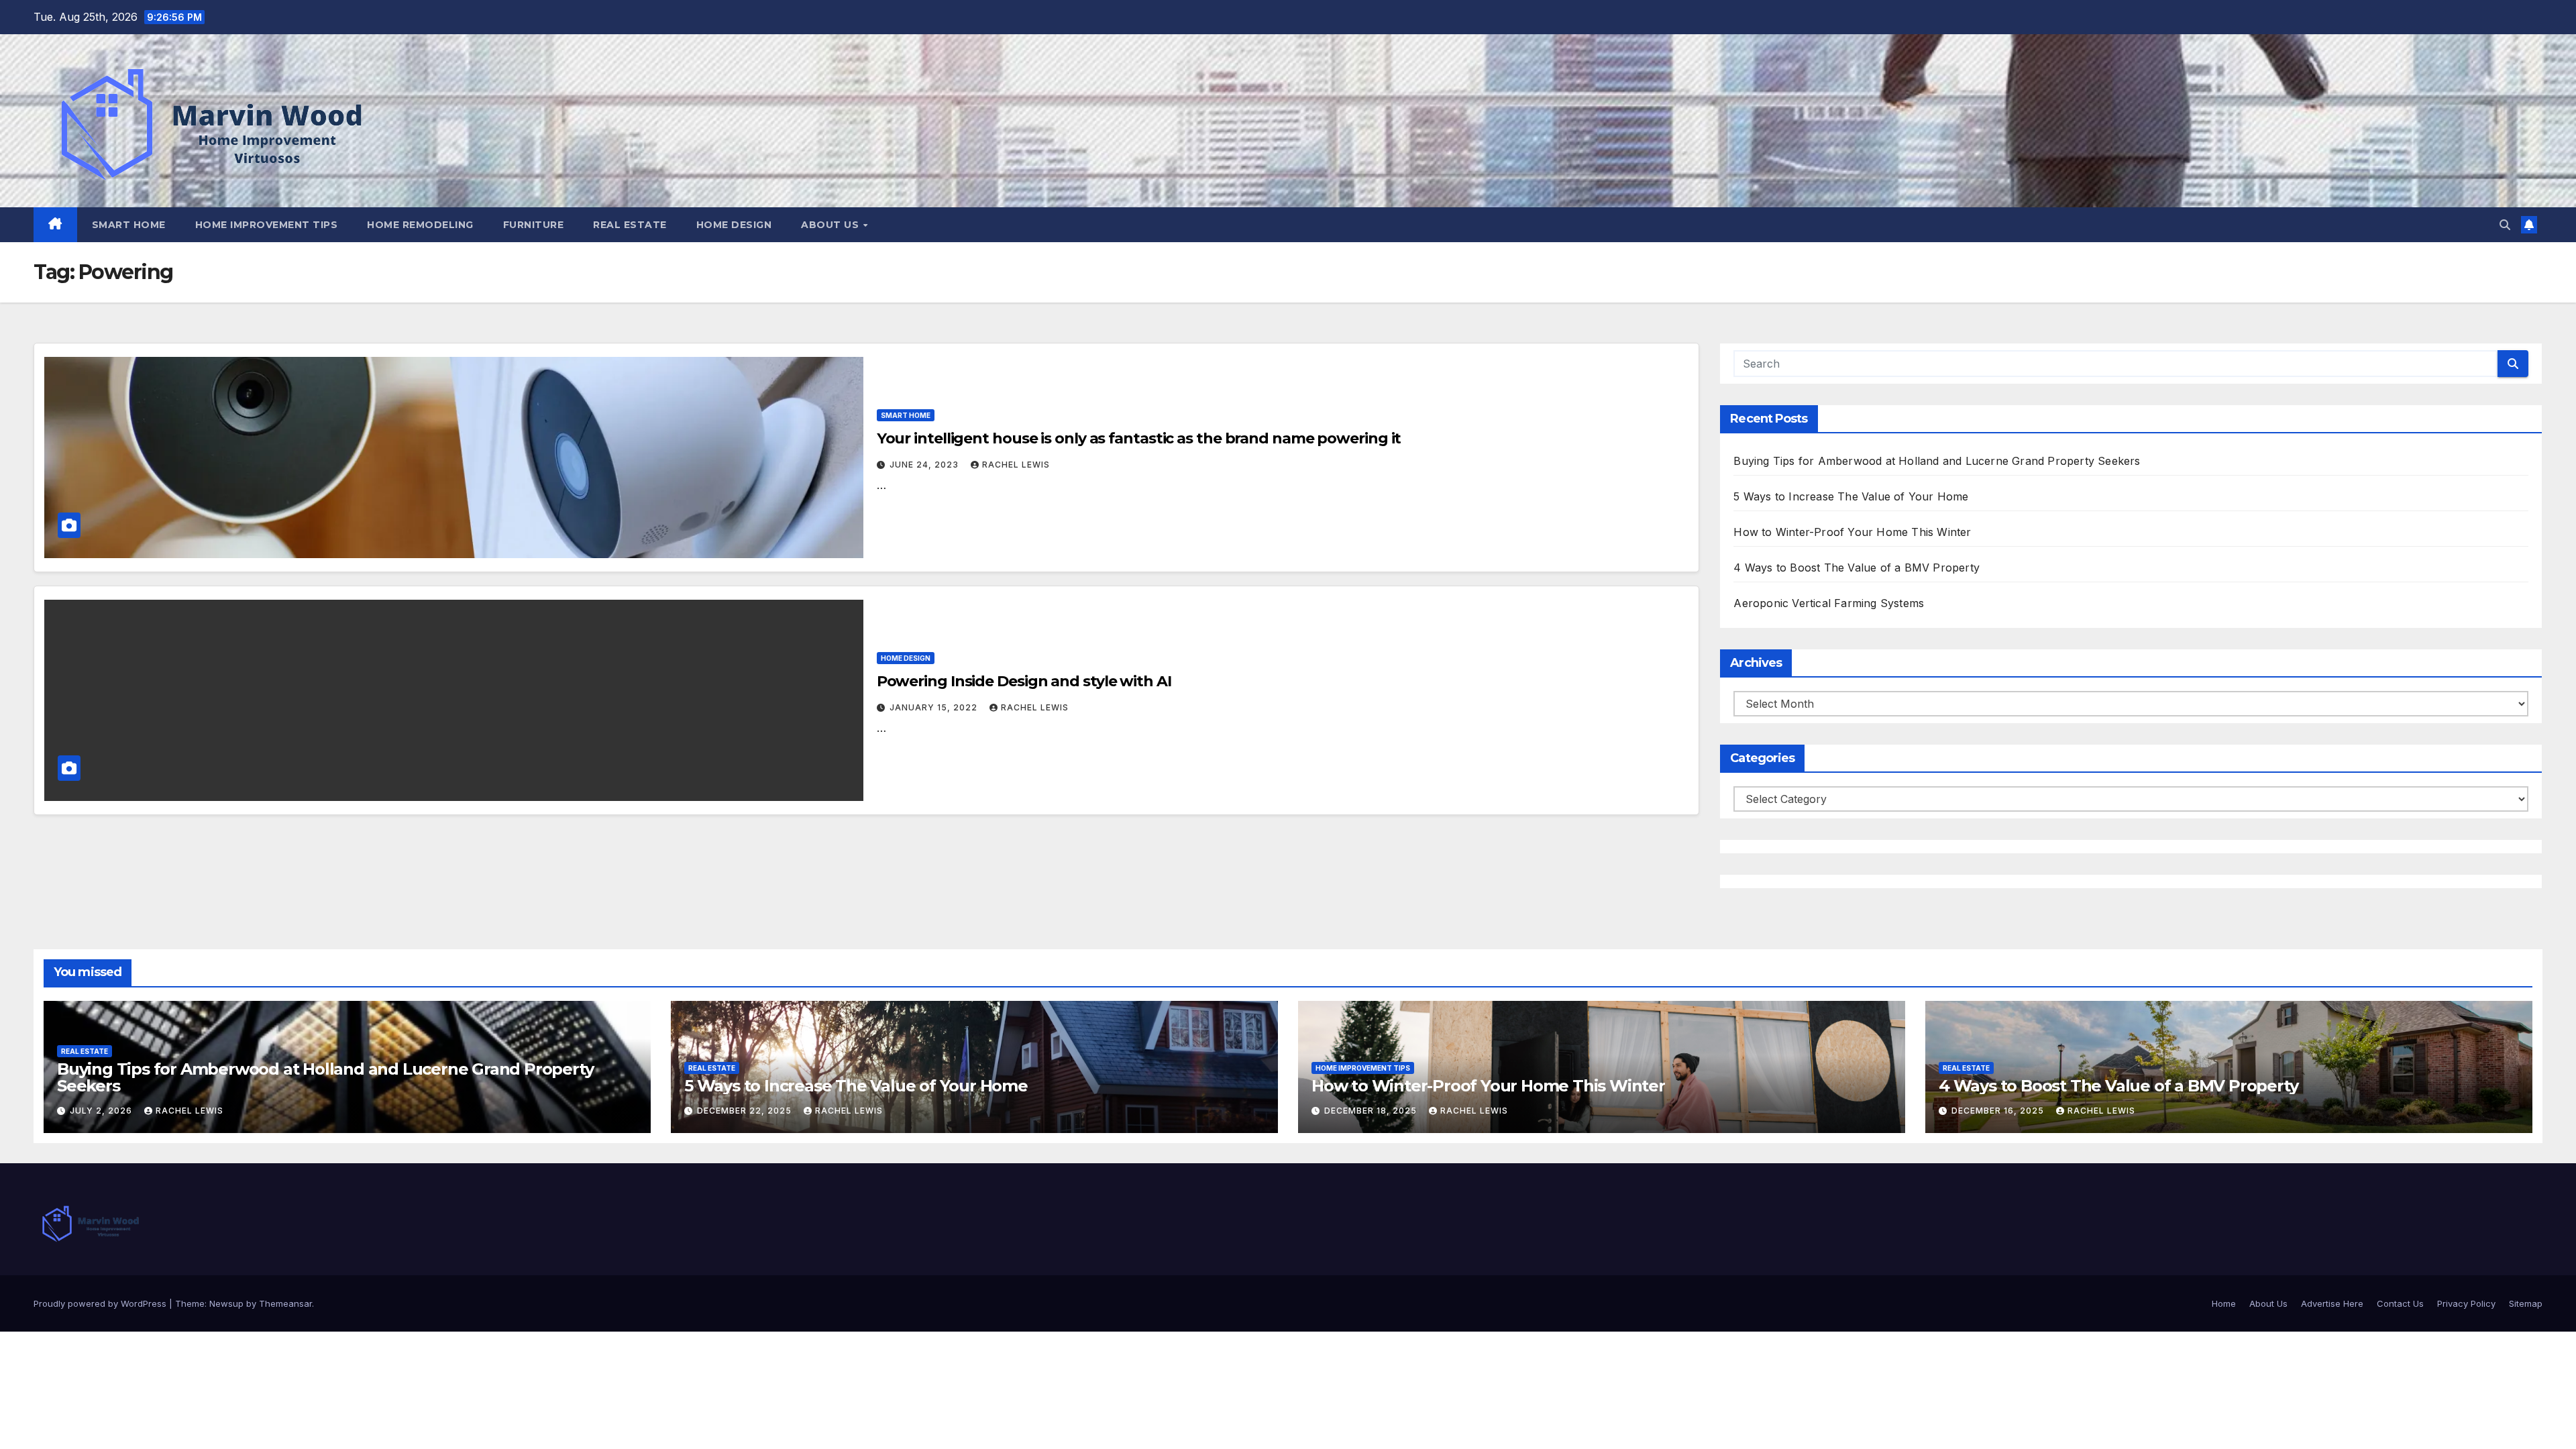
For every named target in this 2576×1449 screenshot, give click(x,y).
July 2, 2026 (102, 1111)
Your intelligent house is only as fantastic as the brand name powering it (1139, 438)
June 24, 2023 (925, 465)
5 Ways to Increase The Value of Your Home (1851, 496)
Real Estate (630, 225)
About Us (831, 225)
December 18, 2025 (1372, 1111)
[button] (2505, 225)
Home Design (734, 225)
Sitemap (2526, 1303)
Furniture (534, 225)
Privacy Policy (2466, 1303)
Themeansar (285, 1303)
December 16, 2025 (1999, 1111)
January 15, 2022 (935, 707)
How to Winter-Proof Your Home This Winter (1852, 532)
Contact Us (2400, 1303)
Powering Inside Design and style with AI (1024, 681)
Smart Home (129, 225)
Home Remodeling (420, 225)
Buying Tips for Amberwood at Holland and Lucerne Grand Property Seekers (1937, 461)
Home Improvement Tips (267, 225)
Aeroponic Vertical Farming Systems (1829, 603)
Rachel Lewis (1016, 465)
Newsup (226, 1303)
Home (2224, 1303)
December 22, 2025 (746, 1111)
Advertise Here (2332, 1303)
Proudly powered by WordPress (101, 1303)
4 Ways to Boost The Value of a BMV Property (1857, 568)
